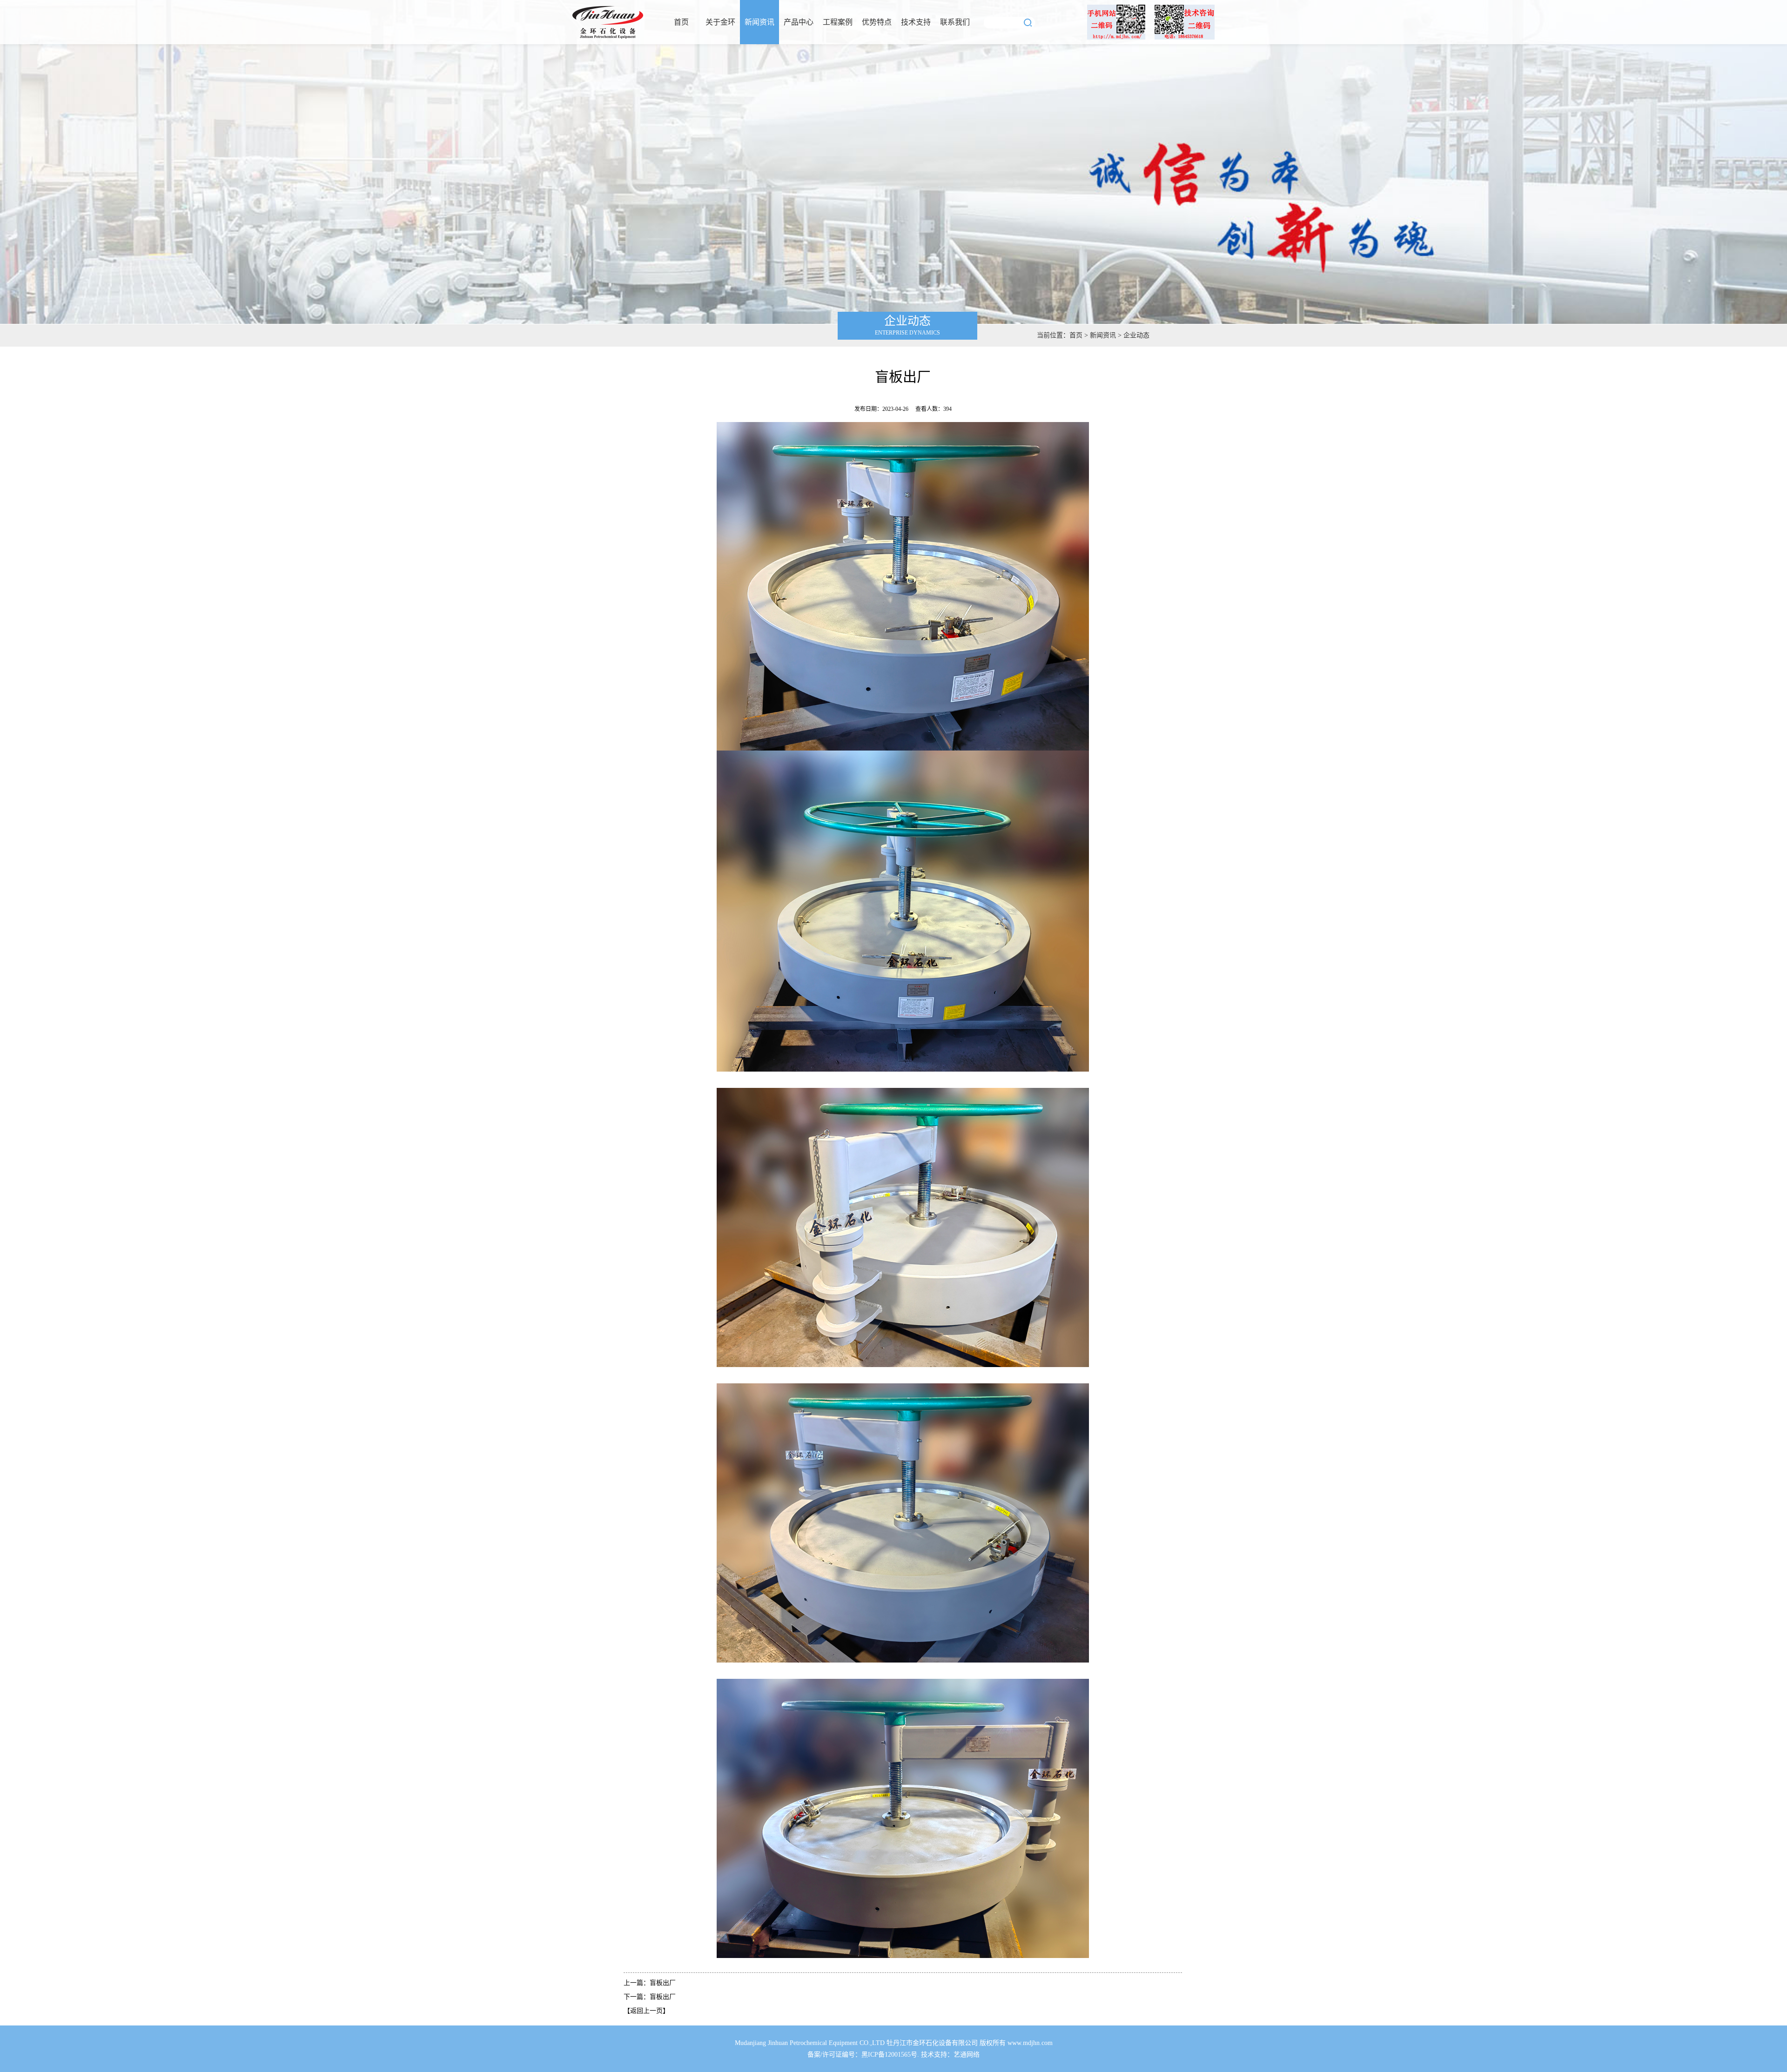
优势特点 (877, 22)
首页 (681, 22)
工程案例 (838, 22)
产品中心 (799, 22)
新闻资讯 (759, 22)
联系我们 (955, 22)
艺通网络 (967, 2055)
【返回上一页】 (646, 2011)
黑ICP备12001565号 (889, 2055)
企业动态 (1136, 335)
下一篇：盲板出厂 (650, 1997)
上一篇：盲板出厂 (650, 1983)
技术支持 (916, 22)
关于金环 (720, 22)
